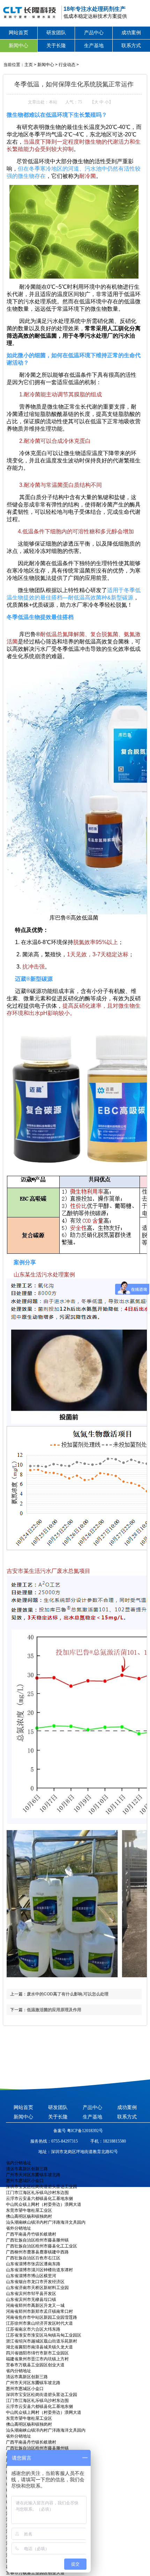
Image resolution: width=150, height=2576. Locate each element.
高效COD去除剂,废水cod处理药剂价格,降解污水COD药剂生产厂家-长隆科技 (28, 12)
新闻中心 (18, 45)
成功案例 (131, 33)
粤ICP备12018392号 (84, 2131)
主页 (29, 65)
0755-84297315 (65, 2141)
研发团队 (56, 33)
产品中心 (94, 33)
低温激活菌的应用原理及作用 (54, 2010)
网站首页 (18, 33)
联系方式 (131, 45)
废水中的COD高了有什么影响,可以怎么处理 (68, 1994)
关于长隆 (56, 45)
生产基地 (94, 45)
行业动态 (67, 65)
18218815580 (114, 2141)
